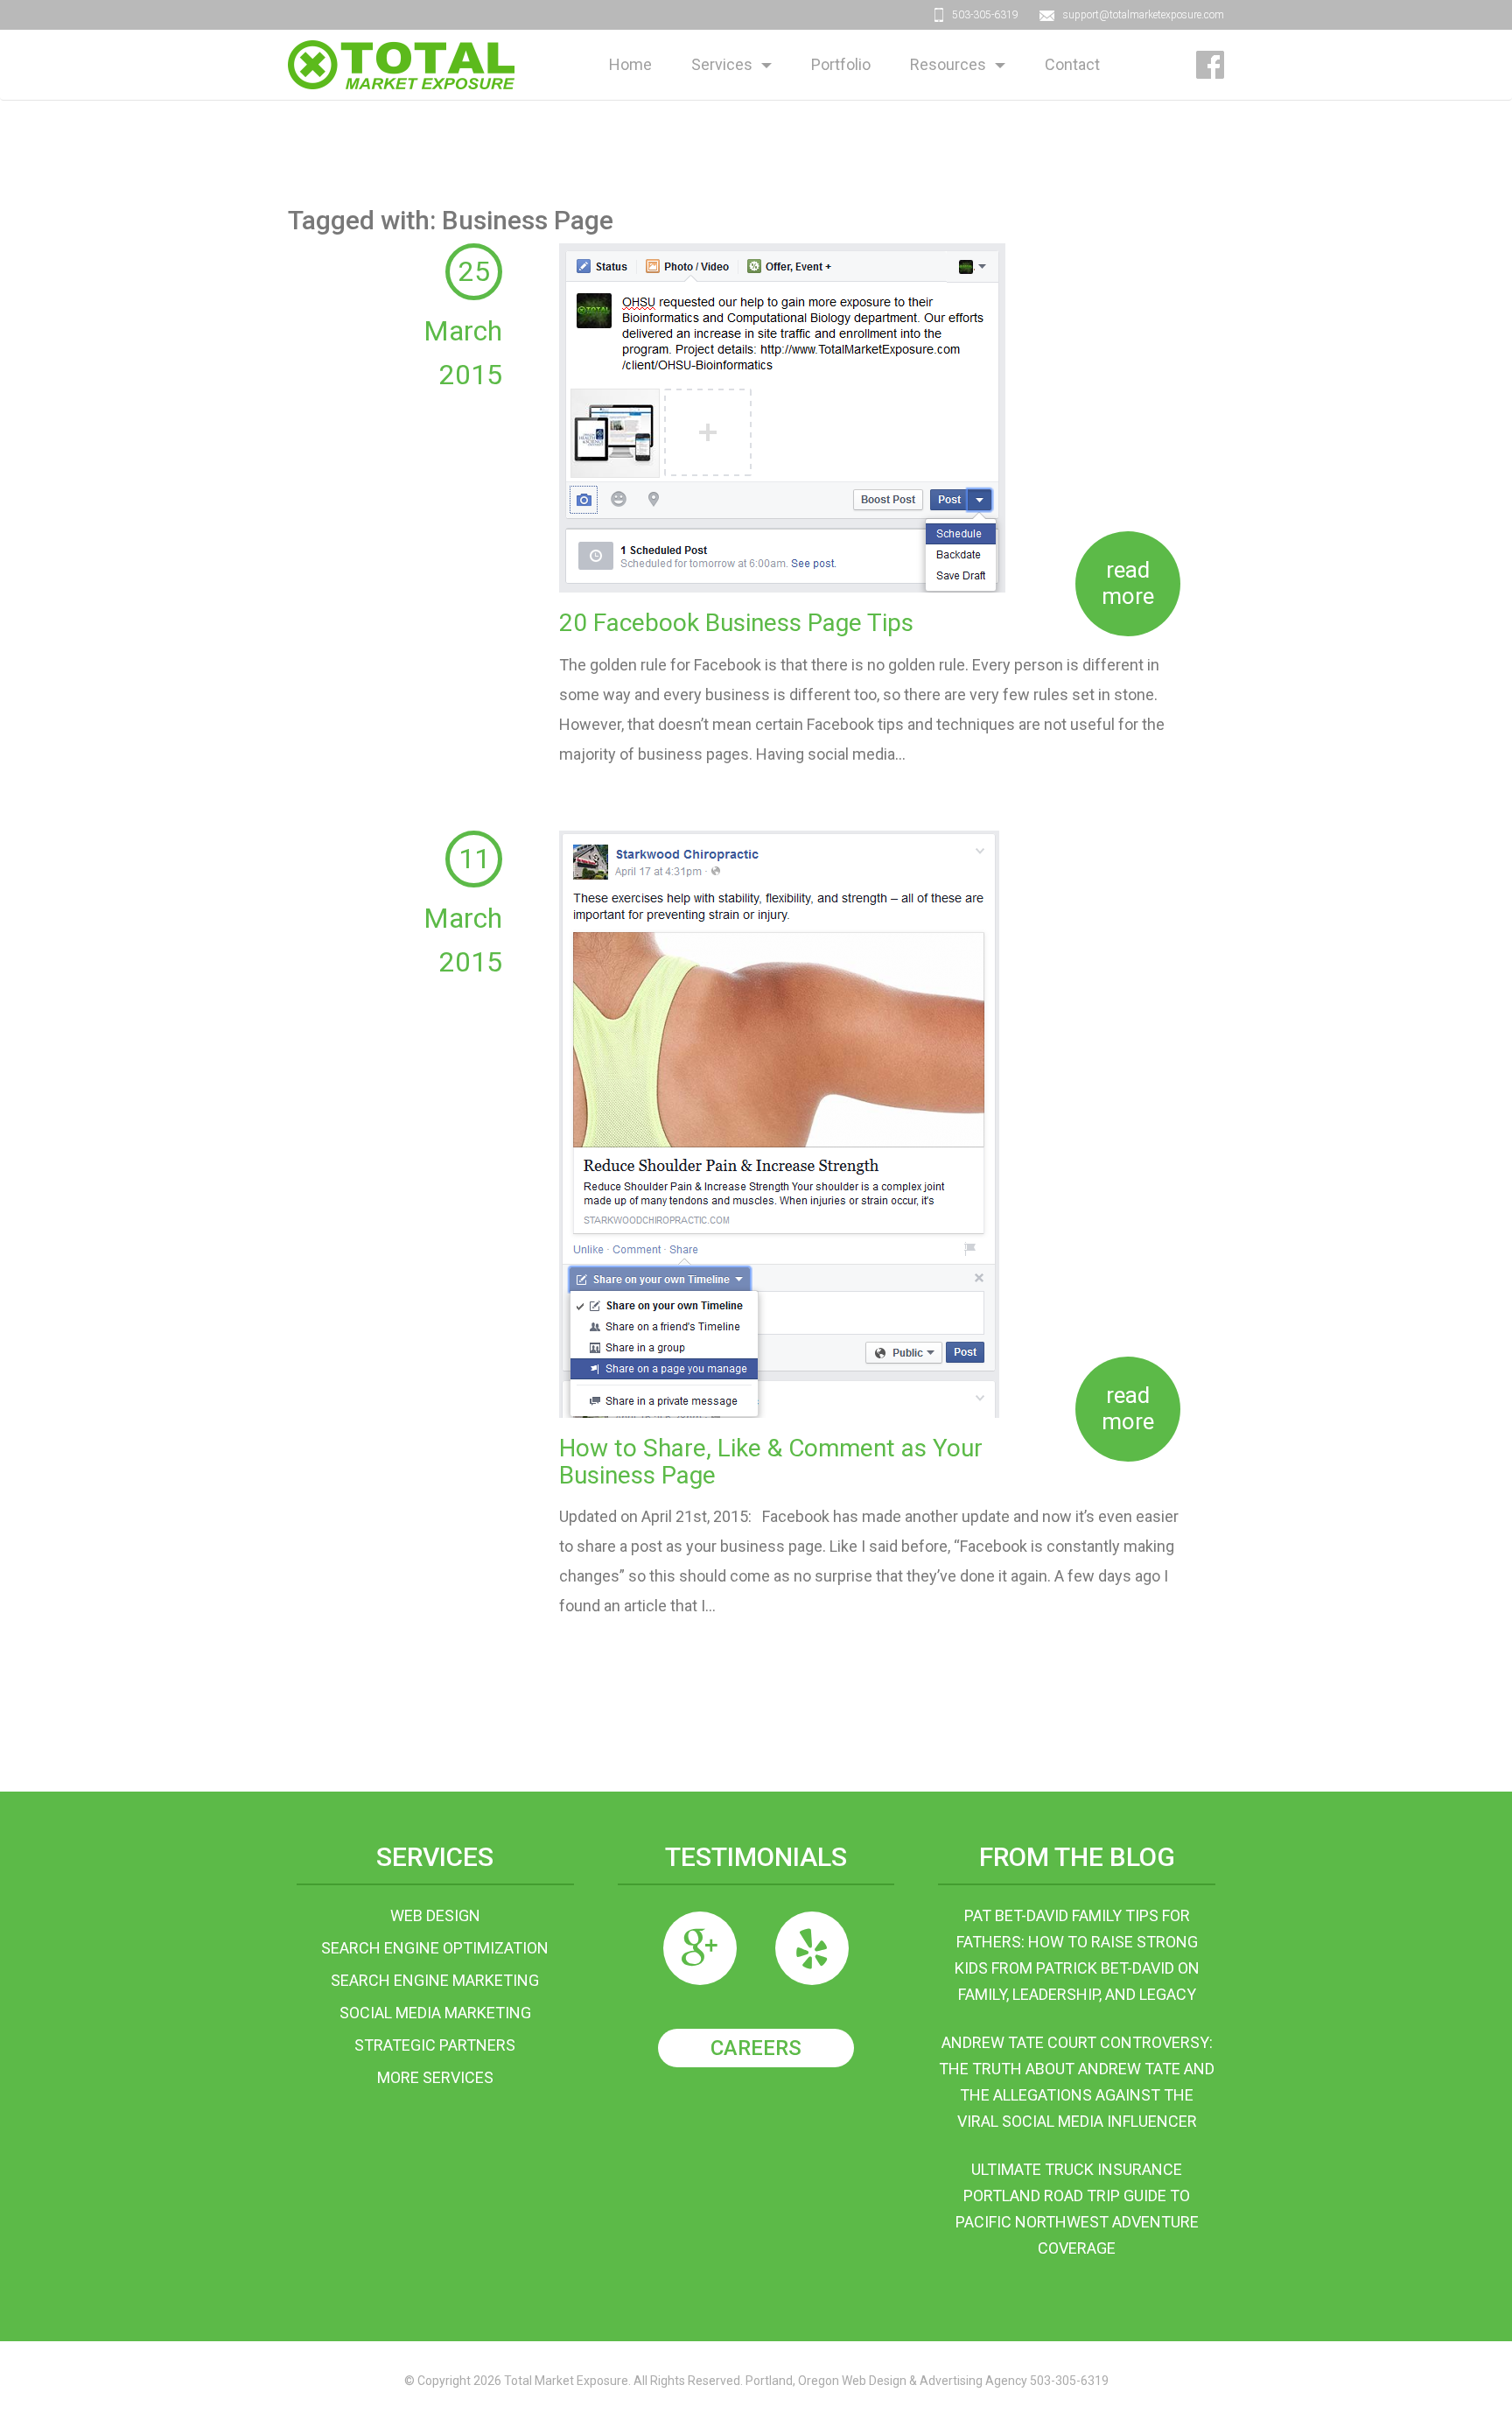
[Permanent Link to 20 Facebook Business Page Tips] (782, 416)
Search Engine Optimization (435, 1948)
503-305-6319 (985, 15)
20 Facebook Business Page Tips (736, 623)
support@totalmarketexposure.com (1144, 15)
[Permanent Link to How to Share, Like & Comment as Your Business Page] (779, 1122)
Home (630, 64)
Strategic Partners (435, 2045)
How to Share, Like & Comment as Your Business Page (771, 1462)
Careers (756, 2048)
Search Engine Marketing (435, 1980)
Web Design (435, 1915)
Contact (1072, 64)
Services (722, 64)
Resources (948, 64)
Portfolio (841, 64)
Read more (1128, 583)
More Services (435, 2077)
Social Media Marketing (435, 2013)
